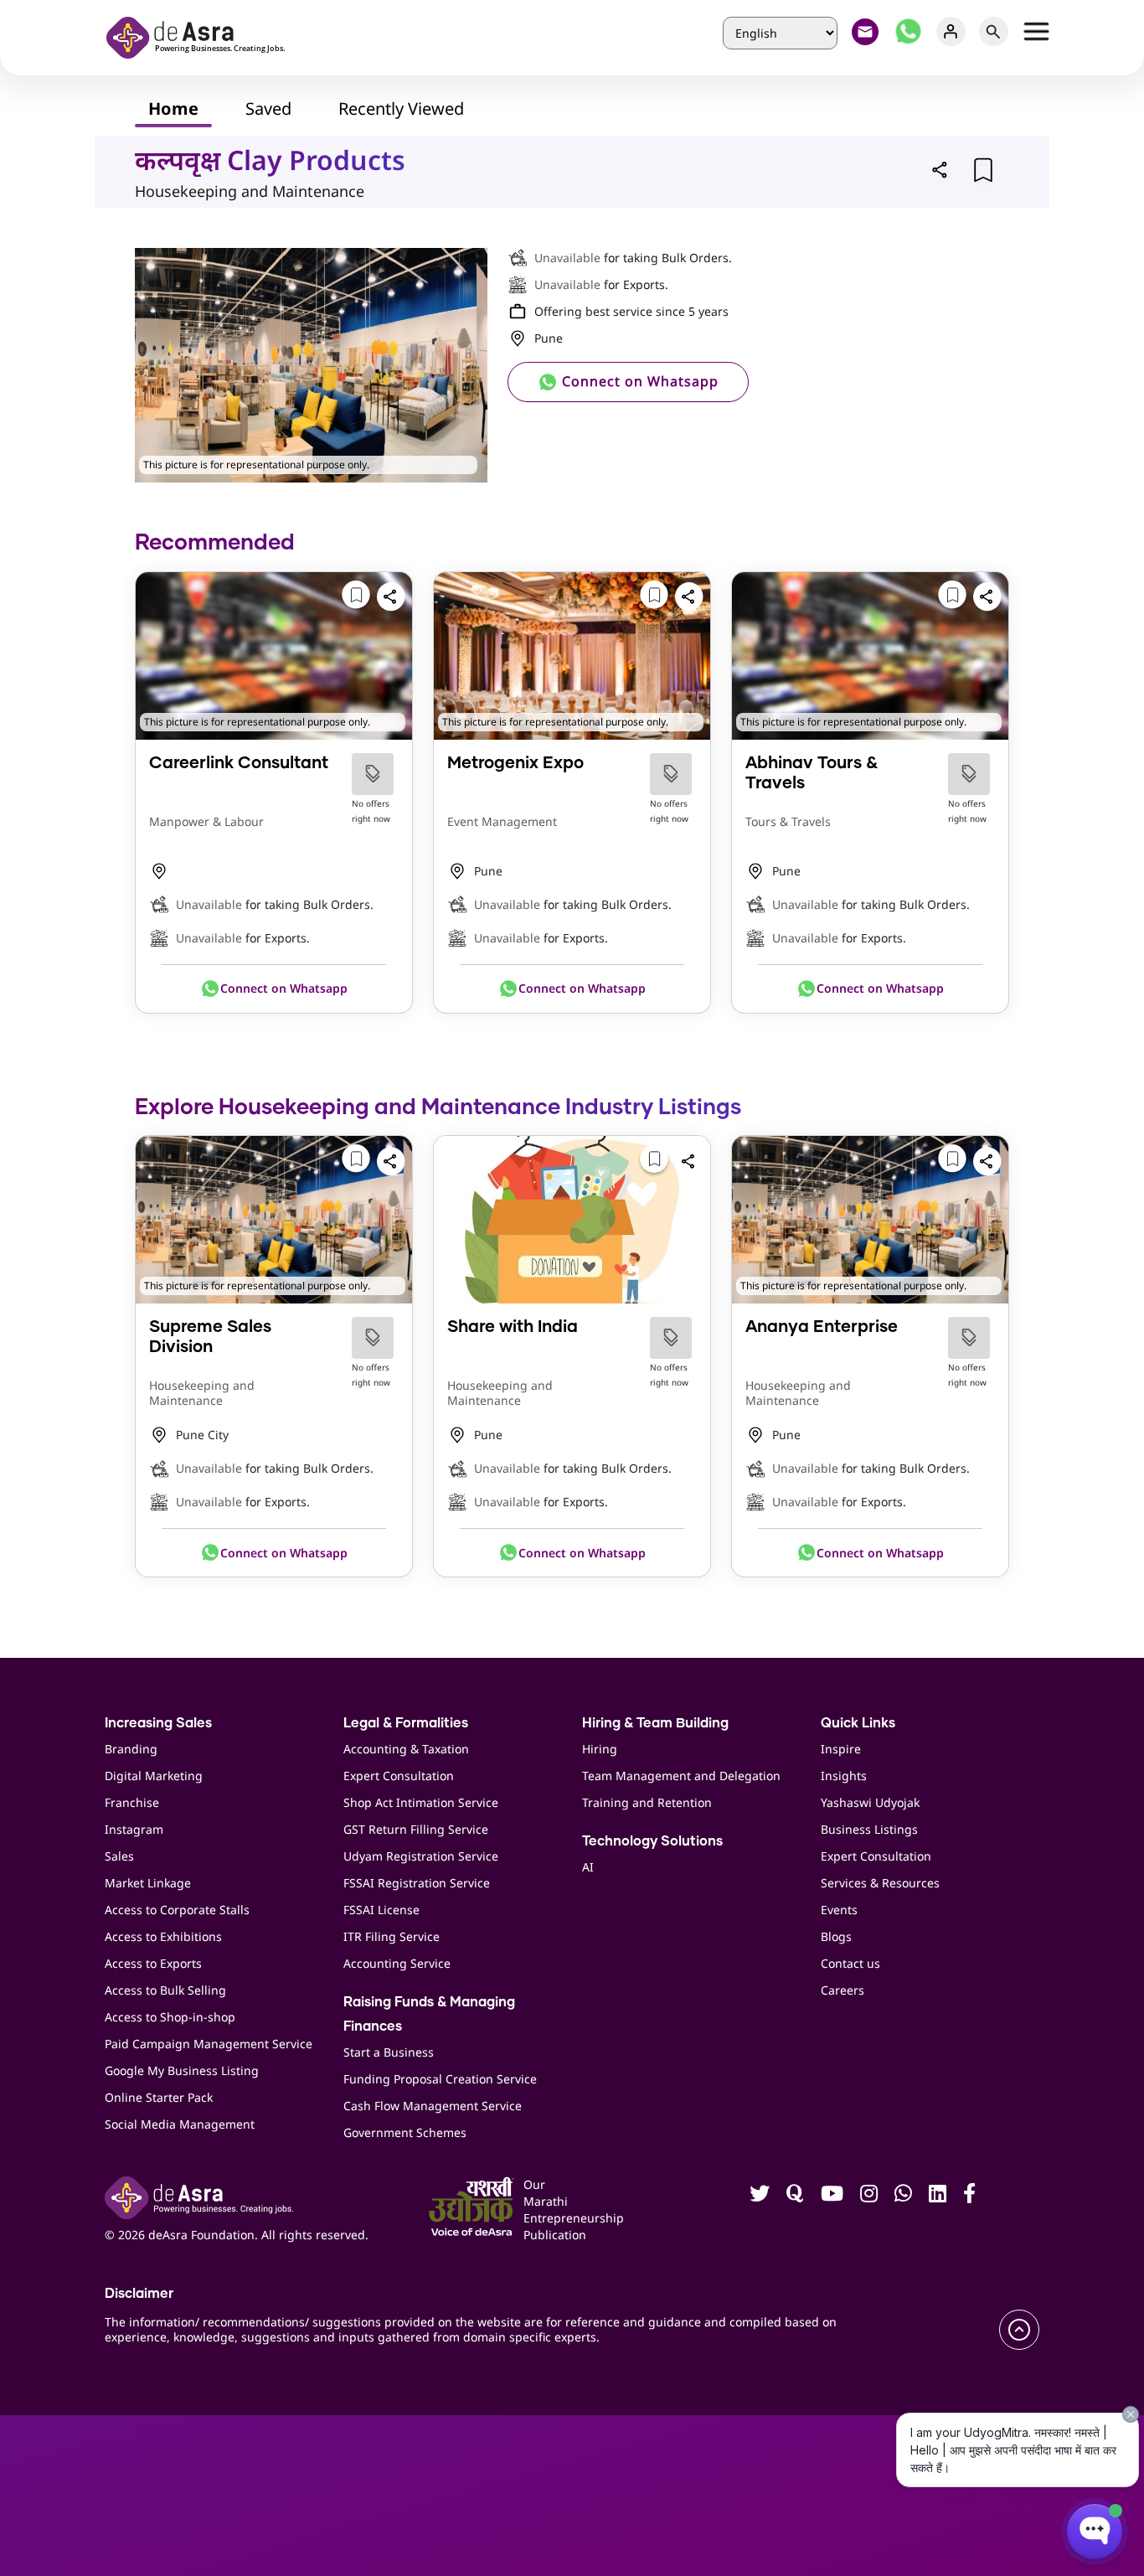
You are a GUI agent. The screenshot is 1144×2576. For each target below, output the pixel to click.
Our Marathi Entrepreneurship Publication (545, 2209)
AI (588, 1867)
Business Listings (869, 1829)
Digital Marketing (154, 1776)
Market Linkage (148, 1883)
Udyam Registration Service (421, 1856)
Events (839, 1910)
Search (994, 31)
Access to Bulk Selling (165, 1990)
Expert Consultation (399, 1776)
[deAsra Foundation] (201, 36)
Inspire (841, 1749)
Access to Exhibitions (163, 1936)
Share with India (513, 1327)
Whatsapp (908, 31)
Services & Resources (880, 1883)
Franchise (132, 1802)
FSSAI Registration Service (417, 1883)
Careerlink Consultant (239, 763)
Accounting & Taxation (406, 1749)
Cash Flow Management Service (433, 2106)
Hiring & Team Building (655, 1723)
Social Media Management (180, 2124)
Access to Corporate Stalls (177, 1910)
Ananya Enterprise (822, 1327)
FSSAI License (381, 1910)
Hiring (600, 1749)
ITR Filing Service (392, 1936)
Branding (131, 1749)
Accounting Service (397, 1963)
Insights (844, 1776)
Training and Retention (647, 1802)
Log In (951, 31)
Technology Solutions (652, 1841)
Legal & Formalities (406, 1723)
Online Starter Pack (159, 2097)
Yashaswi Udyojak (870, 1802)
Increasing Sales (158, 1723)
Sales (119, 1856)
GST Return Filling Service (416, 1829)
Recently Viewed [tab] (401, 108)
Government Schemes (405, 2132)
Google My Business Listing (182, 2070)
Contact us (850, 1963)
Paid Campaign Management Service (209, 2044)
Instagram (134, 1829)
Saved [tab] (268, 108)
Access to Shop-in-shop (170, 2017)
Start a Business (389, 2052)
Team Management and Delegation (681, 1776)
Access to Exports (153, 1963)
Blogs (836, 1936)
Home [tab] (173, 108)
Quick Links (858, 1723)
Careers (843, 1990)
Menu (1036, 31)
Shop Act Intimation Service (421, 1802)
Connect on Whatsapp (638, 381)
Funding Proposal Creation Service (440, 2079)
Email (866, 31)
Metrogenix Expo (515, 763)
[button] (940, 169)
